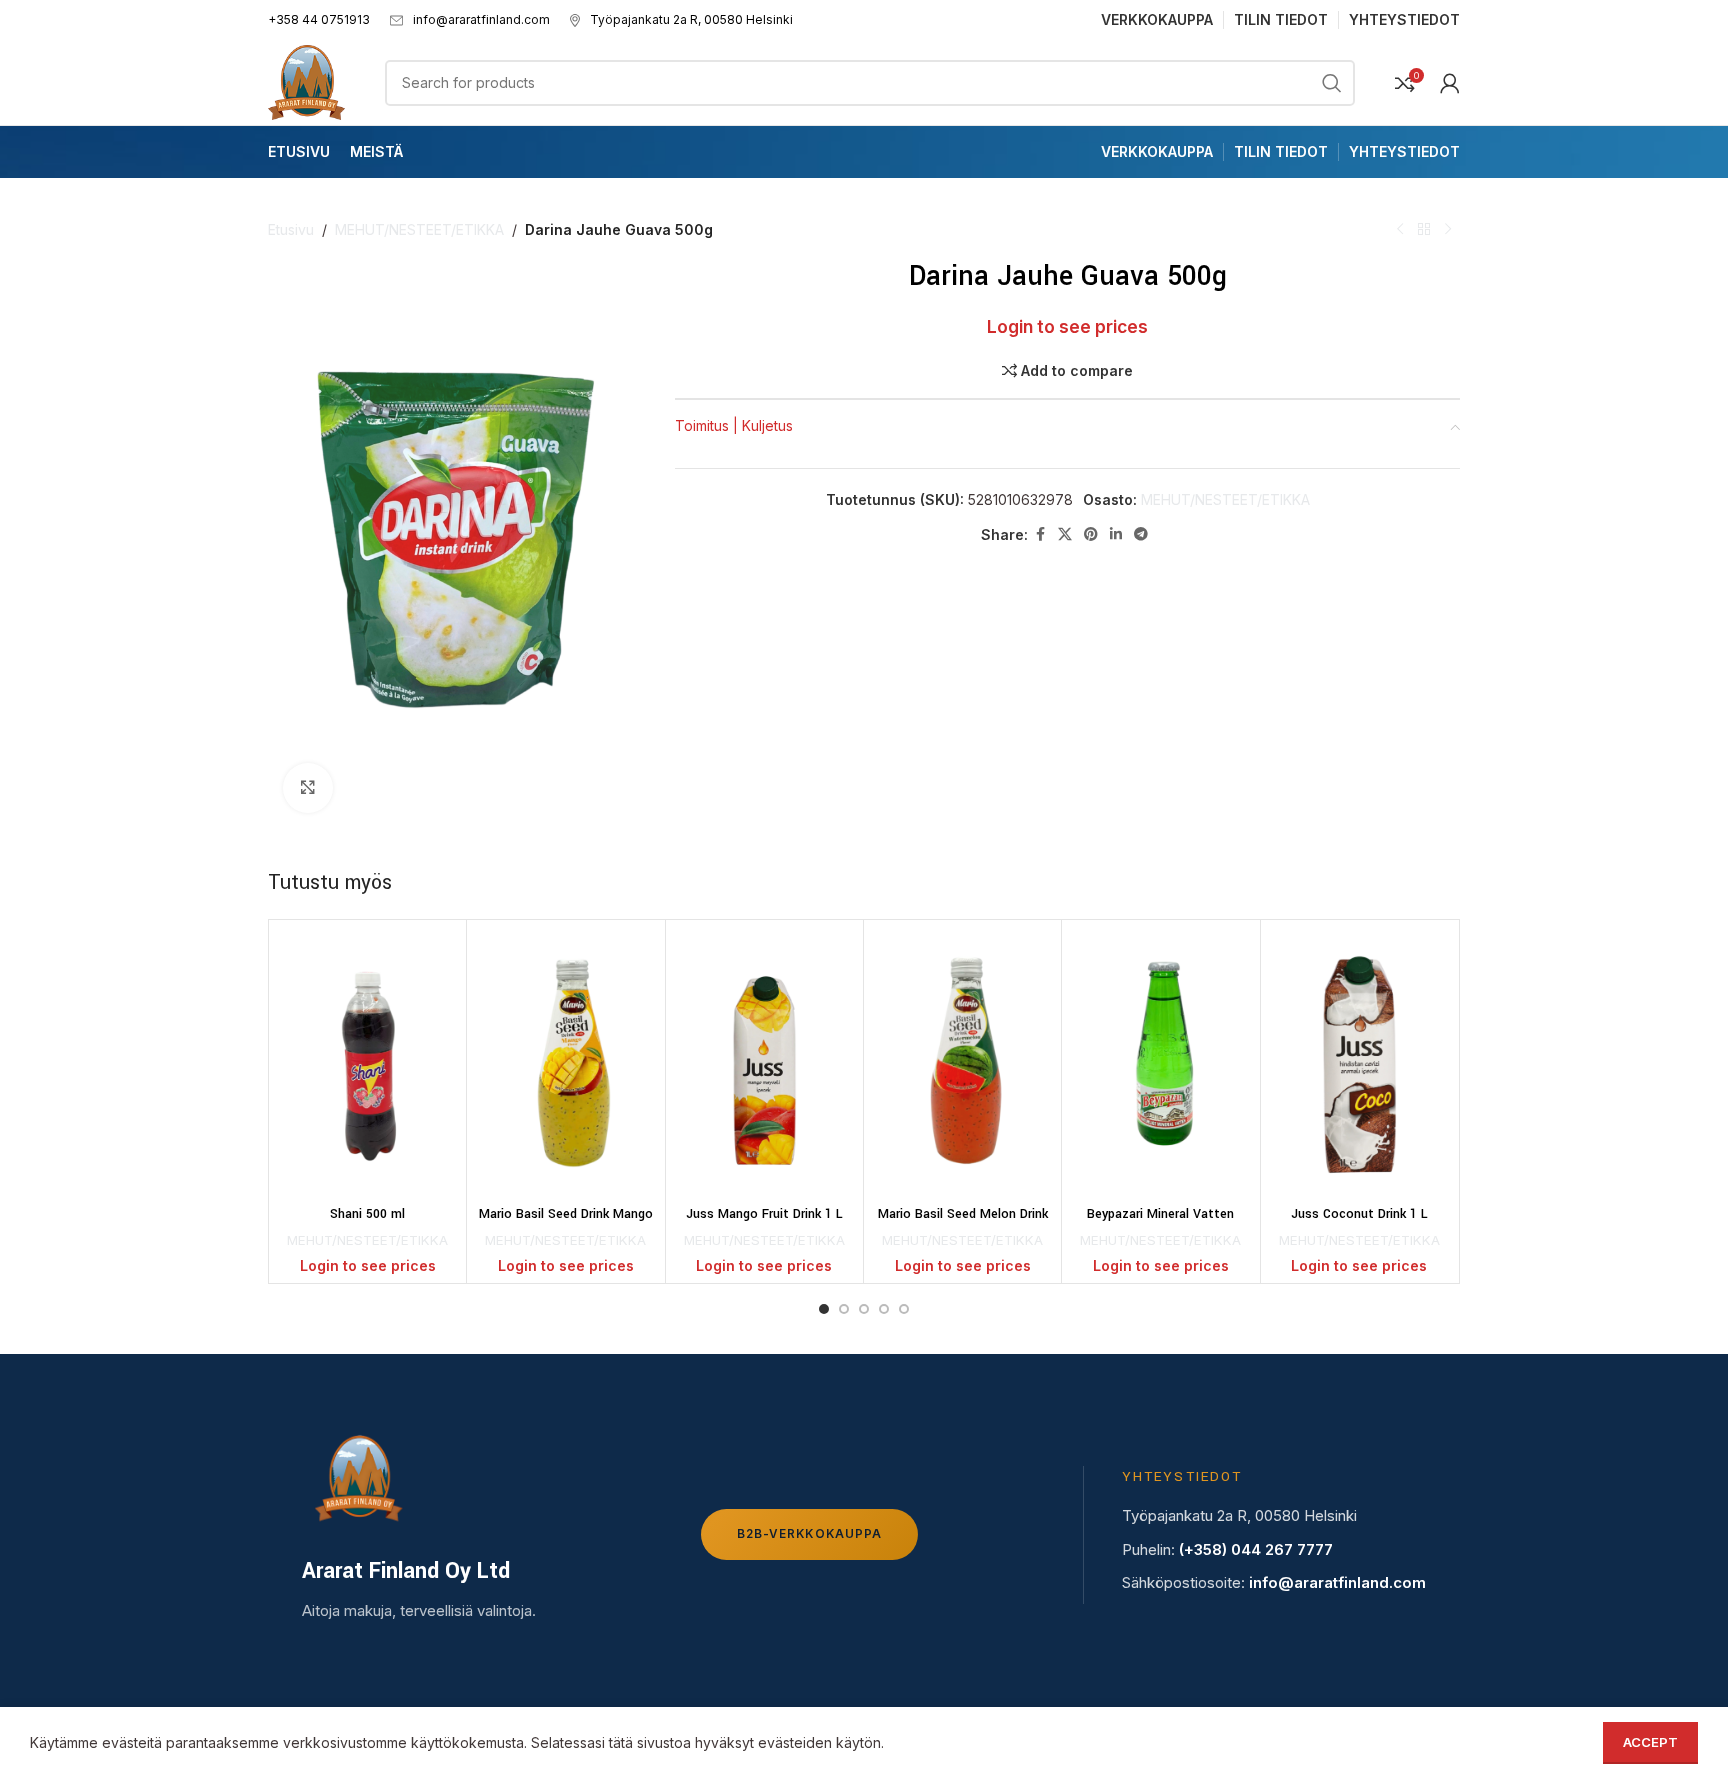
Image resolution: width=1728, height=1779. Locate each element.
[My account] (1450, 83)
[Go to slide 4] (884, 1309)
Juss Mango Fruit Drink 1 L (764, 1214)
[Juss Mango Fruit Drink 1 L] (764, 1063)
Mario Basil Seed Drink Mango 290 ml (566, 1224)
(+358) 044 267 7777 (1256, 1549)
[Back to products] (1424, 230)
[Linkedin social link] (1116, 534)
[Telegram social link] (1141, 534)
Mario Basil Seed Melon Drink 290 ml (963, 1224)
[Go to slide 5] (904, 1309)
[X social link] (1065, 534)
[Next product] (1448, 230)
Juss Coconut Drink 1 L (1359, 1214)
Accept (1650, 1742)
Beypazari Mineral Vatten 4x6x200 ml (1160, 1224)
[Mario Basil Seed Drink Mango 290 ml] (565, 1063)
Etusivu (291, 229)
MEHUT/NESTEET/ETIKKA (419, 229)
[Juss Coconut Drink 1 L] (1359, 1063)
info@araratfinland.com (481, 19)
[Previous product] (1400, 230)
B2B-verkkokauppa (809, 1534)
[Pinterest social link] (1091, 534)
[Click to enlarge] (308, 788)
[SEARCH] (1332, 83)
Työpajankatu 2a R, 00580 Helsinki (691, 19)
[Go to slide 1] (824, 1309)
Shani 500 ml (367, 1214)
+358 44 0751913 (319, 19)
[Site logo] (306, 80)
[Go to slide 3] (864, 1309)
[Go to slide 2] (844, 1309)
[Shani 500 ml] (367, 1063)
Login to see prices (1067, 326)
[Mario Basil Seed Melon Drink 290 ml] (962, 1063)
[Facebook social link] (1040, 534)
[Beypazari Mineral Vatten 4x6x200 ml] (1160, 1063)
